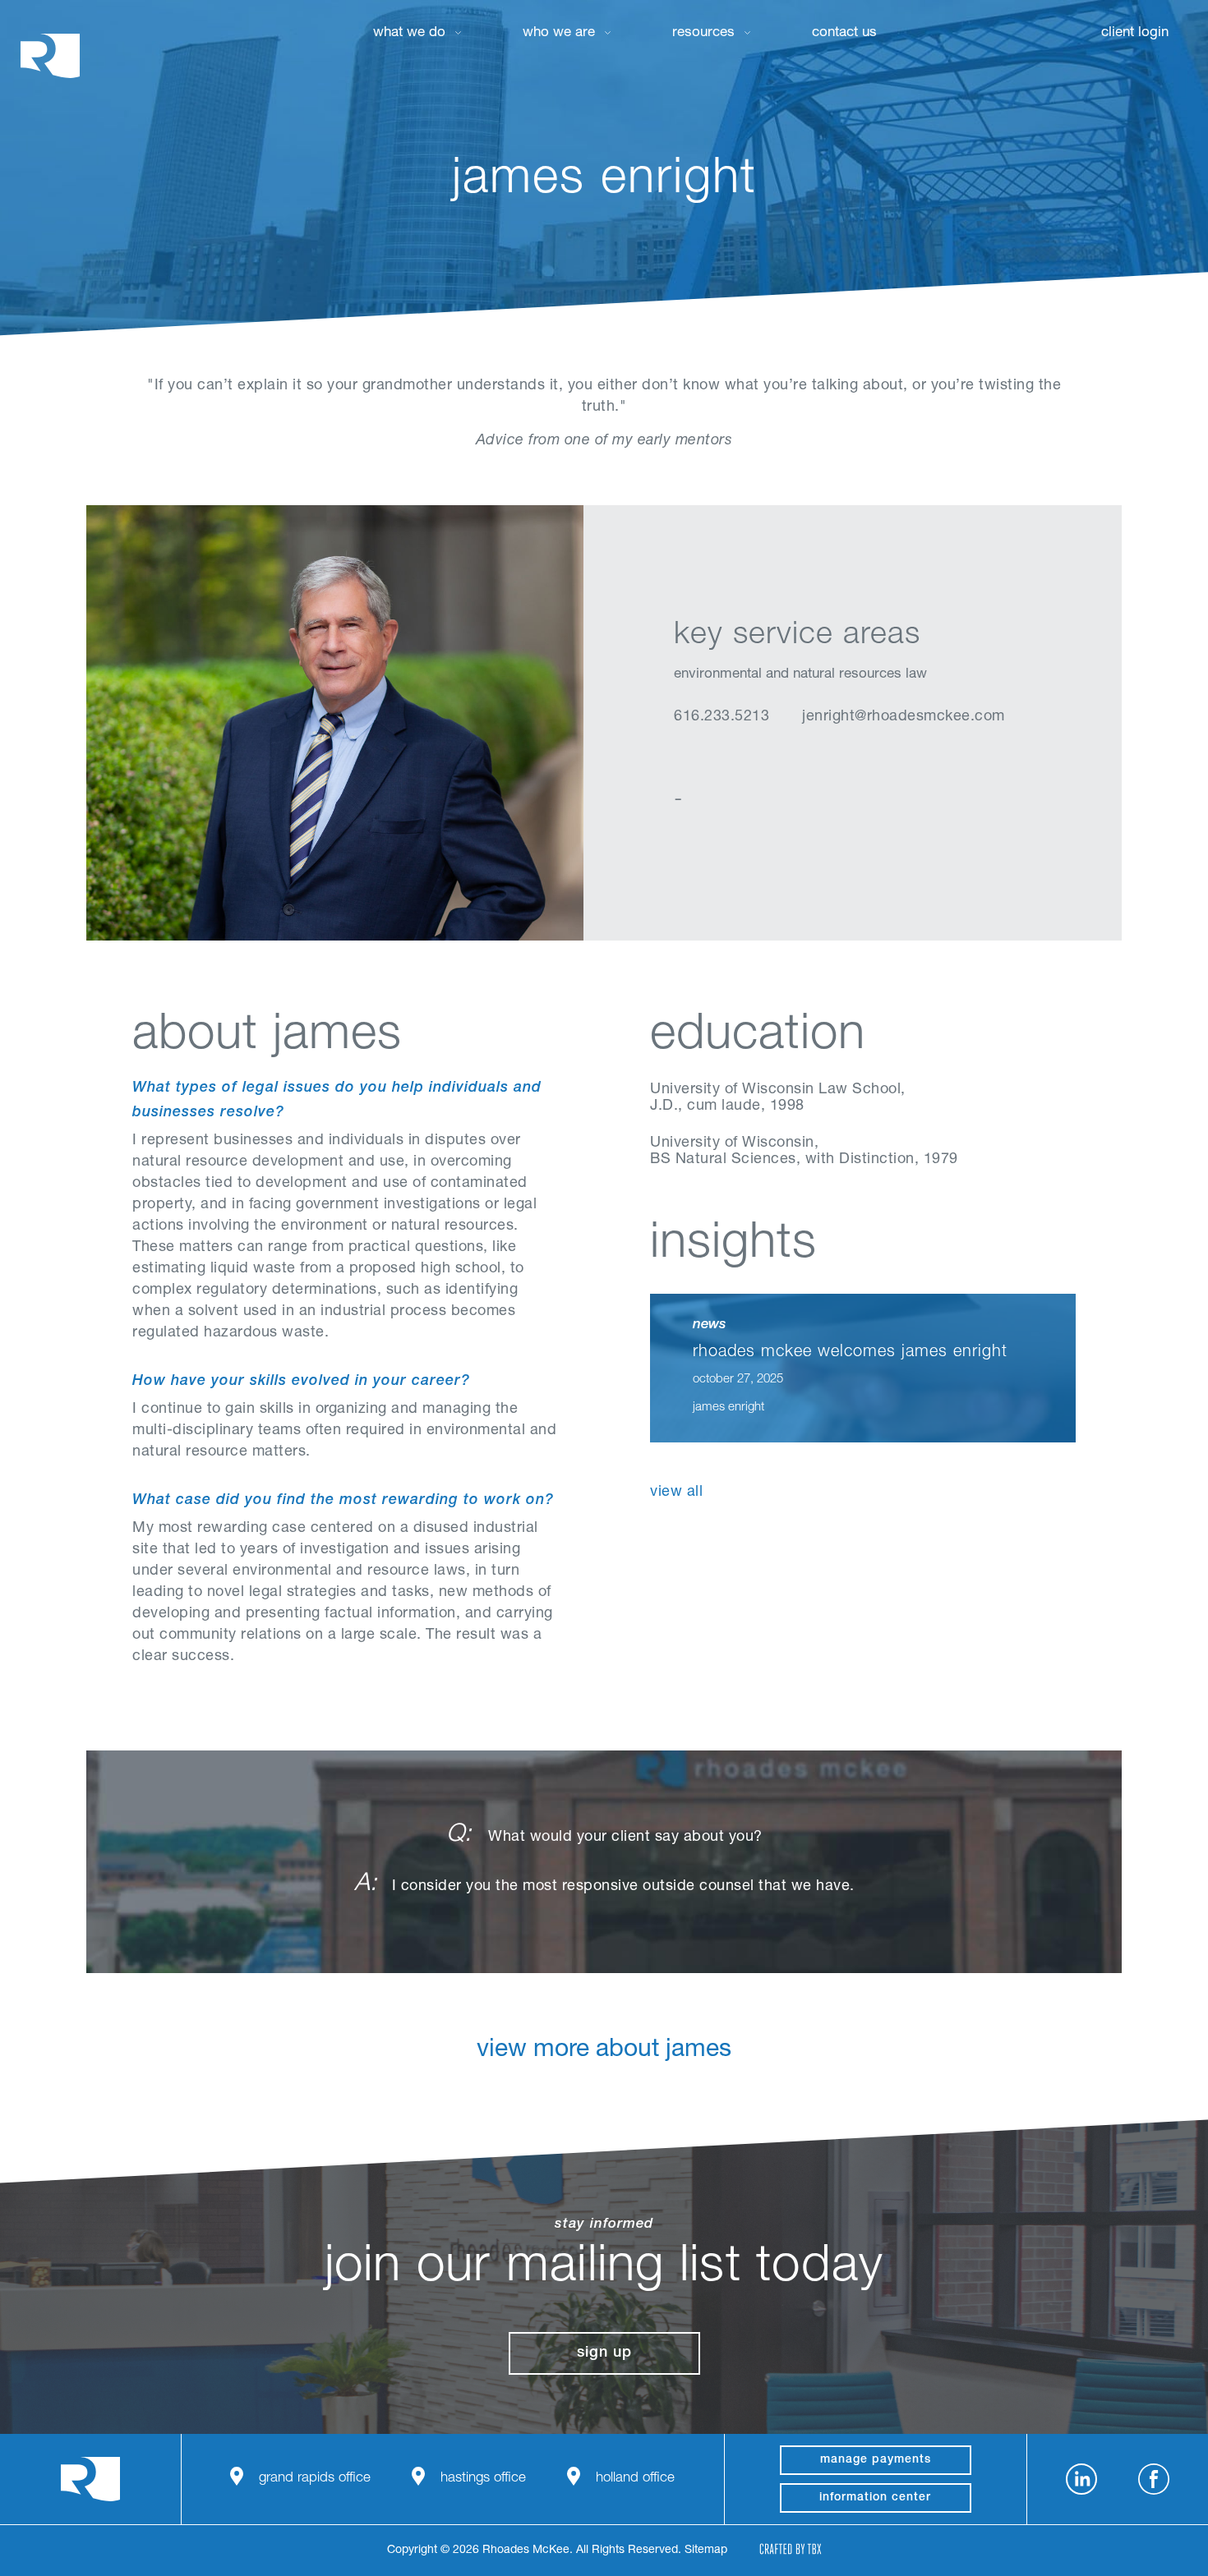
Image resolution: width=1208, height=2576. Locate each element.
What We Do (409, 33)
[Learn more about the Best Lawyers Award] (710, 1589)
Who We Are (559, 33)
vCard (725, 759)
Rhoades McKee (50, 55)
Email (766, 759)
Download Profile (807, 759)
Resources (703, 33)
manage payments (876, 2460)
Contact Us (844, 33)
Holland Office (635, 2479)
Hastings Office (483, 2479)
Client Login (1135, 33)
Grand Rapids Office (315, 2479)
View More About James (604, 2051)
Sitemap (706, 2551)
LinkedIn (684, 759)
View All (676, 1493)
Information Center (875, 2498)
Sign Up (604, 2353)
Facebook (1154, 2479)
